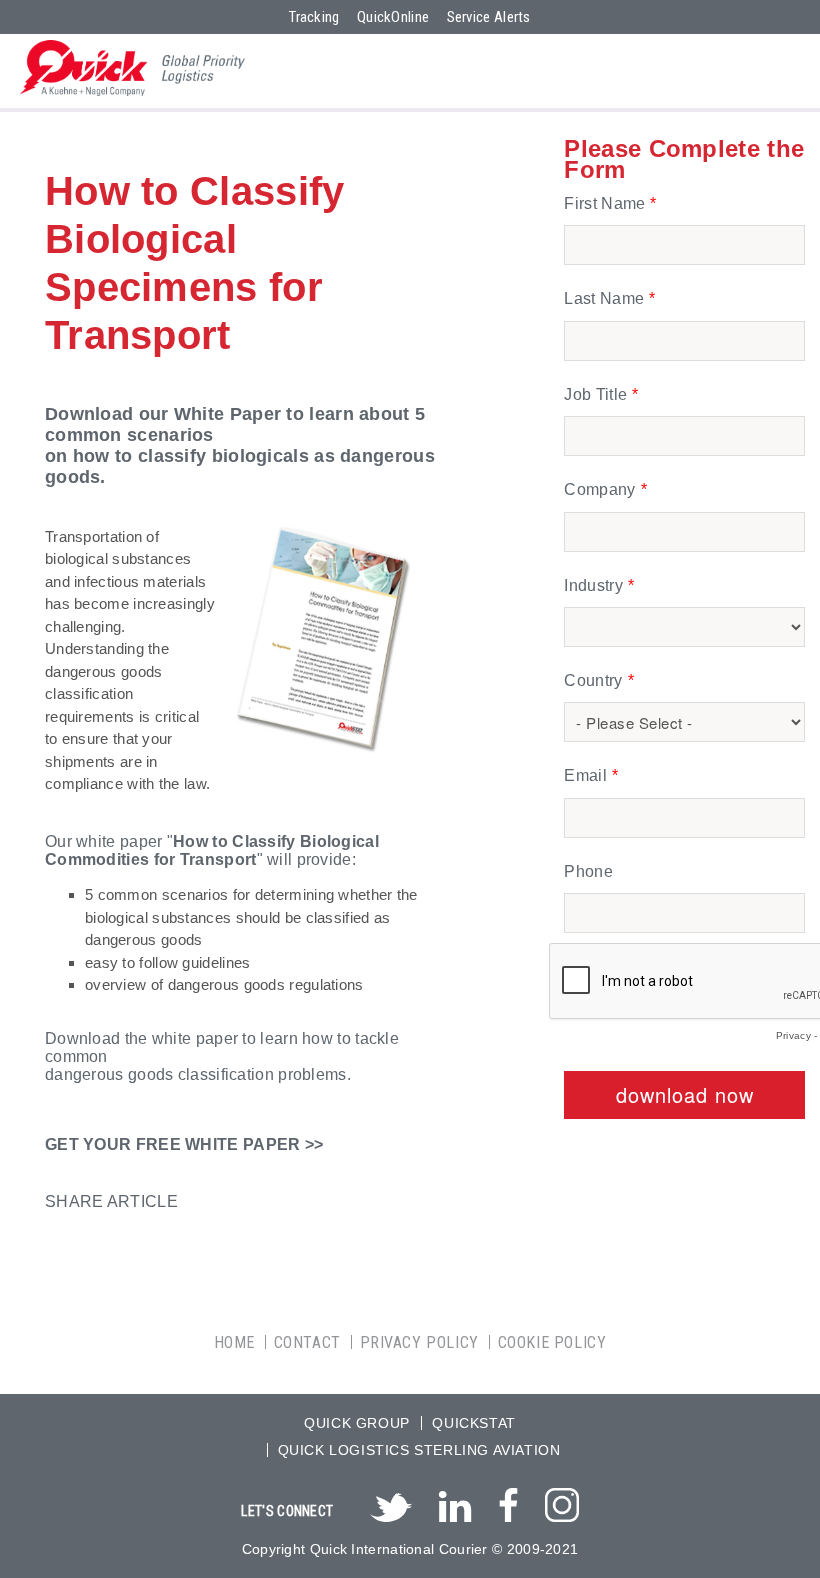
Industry (593, 585)
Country (593, 680)
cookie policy (552, 1342)
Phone (588, 871)
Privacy (793, 1035)
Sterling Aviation (487, 1450)
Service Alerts (489, 17)
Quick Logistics (344, 1450)
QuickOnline (393, 17)
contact (307, 1342)
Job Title (595, 394)
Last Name (604, 298)
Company (599, 489)
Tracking (314, 17)
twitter (391, 1507)
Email (585, 775)
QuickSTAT (473, 1423)
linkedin (455, 1502)
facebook (508, 1500)
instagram (562, 1500)
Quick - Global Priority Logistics (132, 68)
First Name (604, 203)
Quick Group (357, 1423)
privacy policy (419, 1342)
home (234, 1342)
